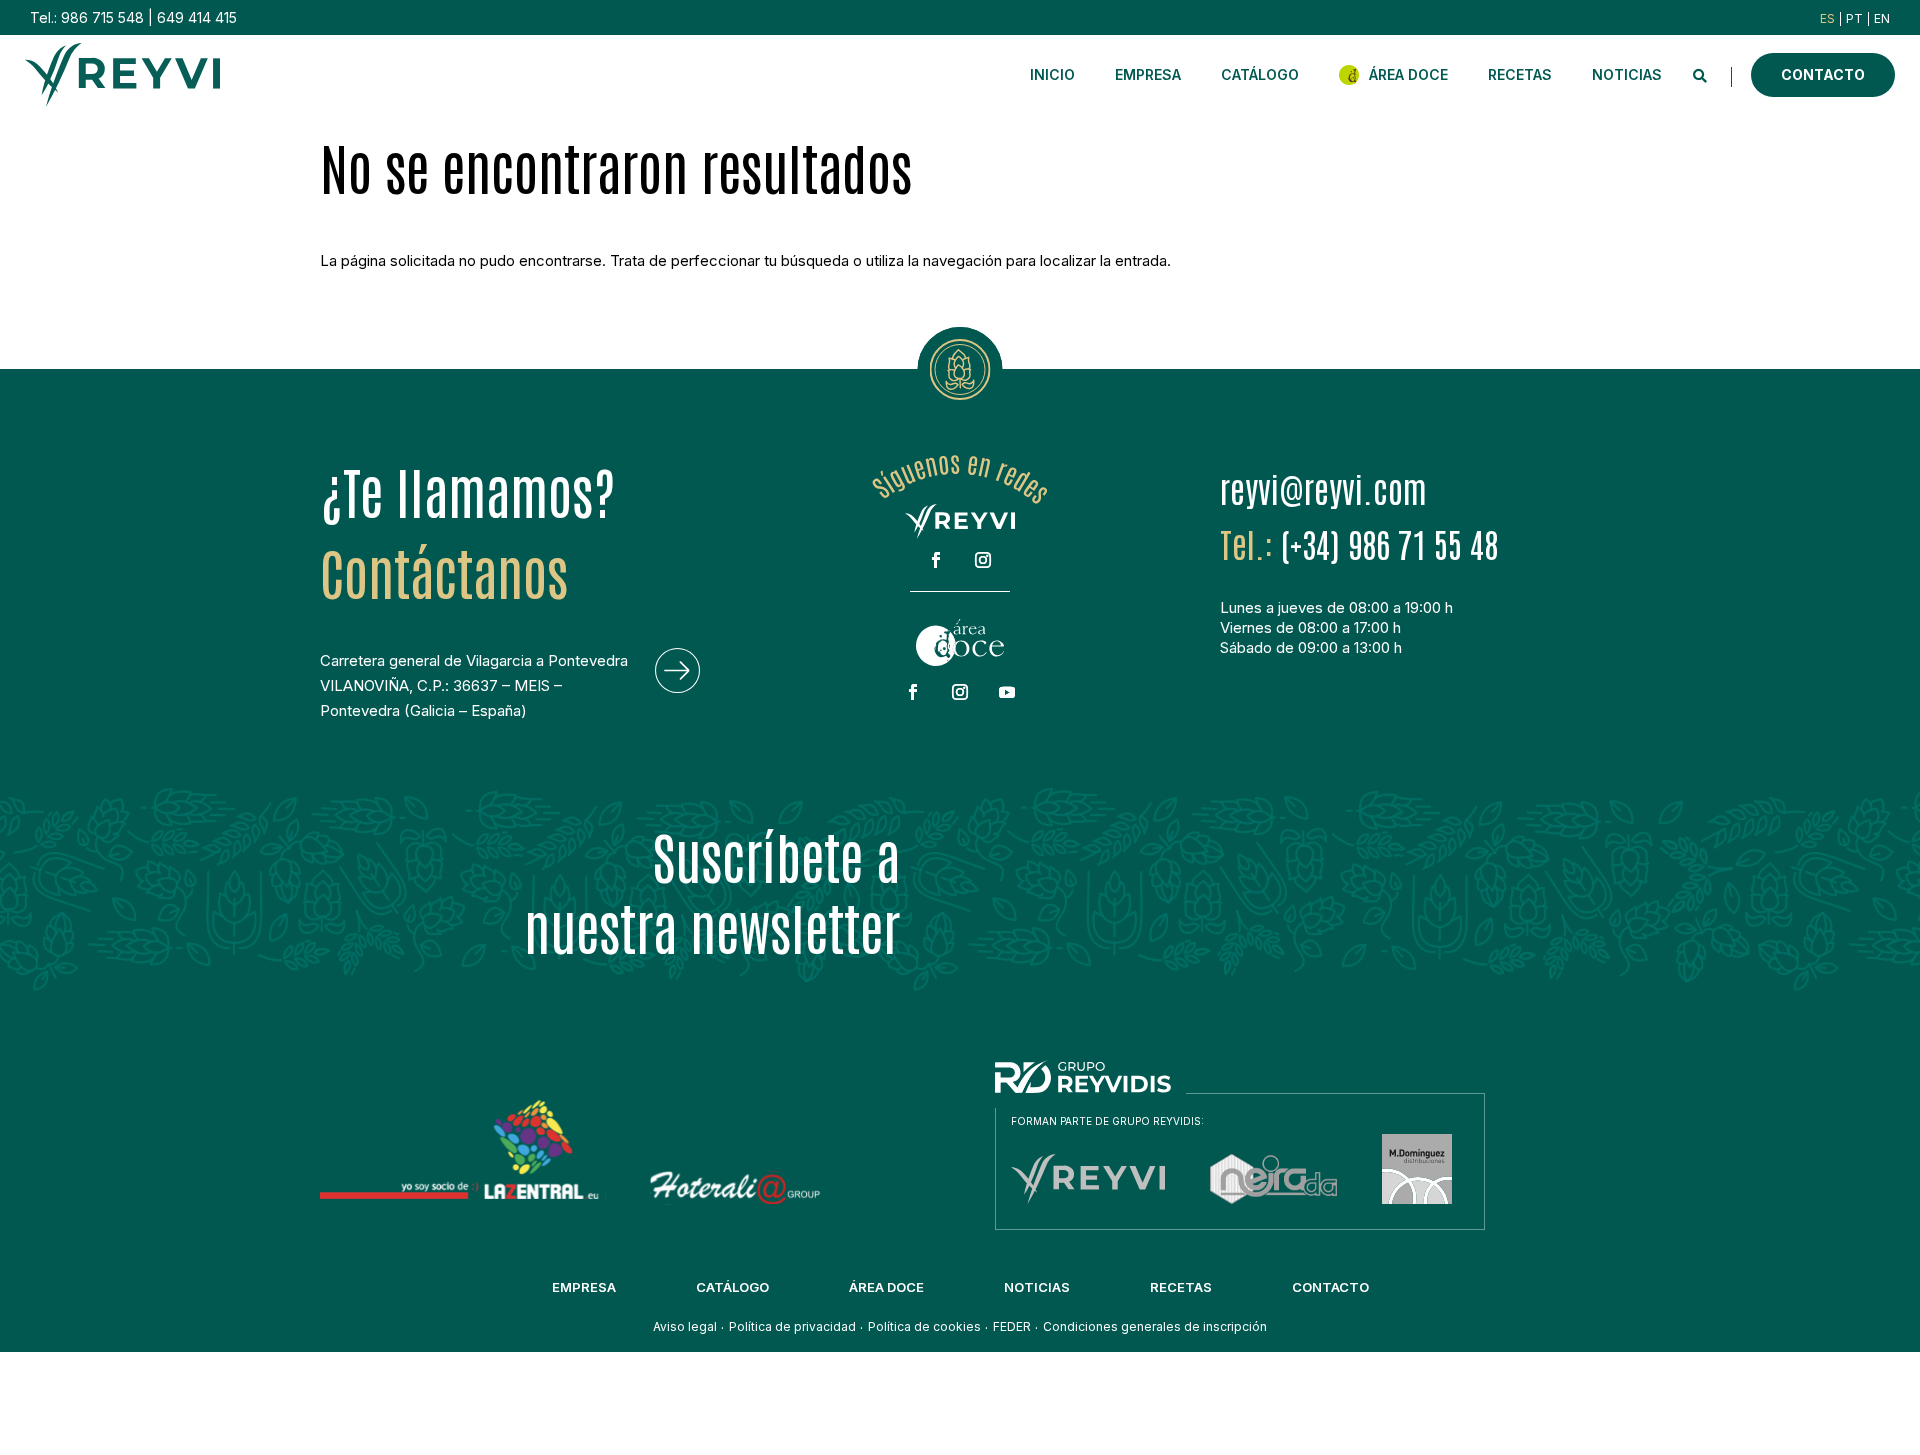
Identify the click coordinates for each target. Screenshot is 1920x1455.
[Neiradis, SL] (1273, 1198)
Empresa (1148, 74)
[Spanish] (1827, 18)
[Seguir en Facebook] (936, 560)
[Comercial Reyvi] (1088, 1198)
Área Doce (1408, 74)
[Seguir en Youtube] (1007, 692)
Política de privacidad (792, 1327)
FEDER (1012, 1327)
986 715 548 (102, 17)
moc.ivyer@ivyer (1323, 488)
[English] (1882, 18)
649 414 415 (197, 17)
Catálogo (1260, 74)
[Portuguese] (1854, 18)
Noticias (1627, 74)
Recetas (1520, 74)
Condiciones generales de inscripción (1155, 1327)
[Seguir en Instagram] (983, 560)
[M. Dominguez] (1417, 1198)
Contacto (1823, 74)
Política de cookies (924, 1327)
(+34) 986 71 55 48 (1389, 543)
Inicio (1052, 74)
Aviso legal (685, 1327)
